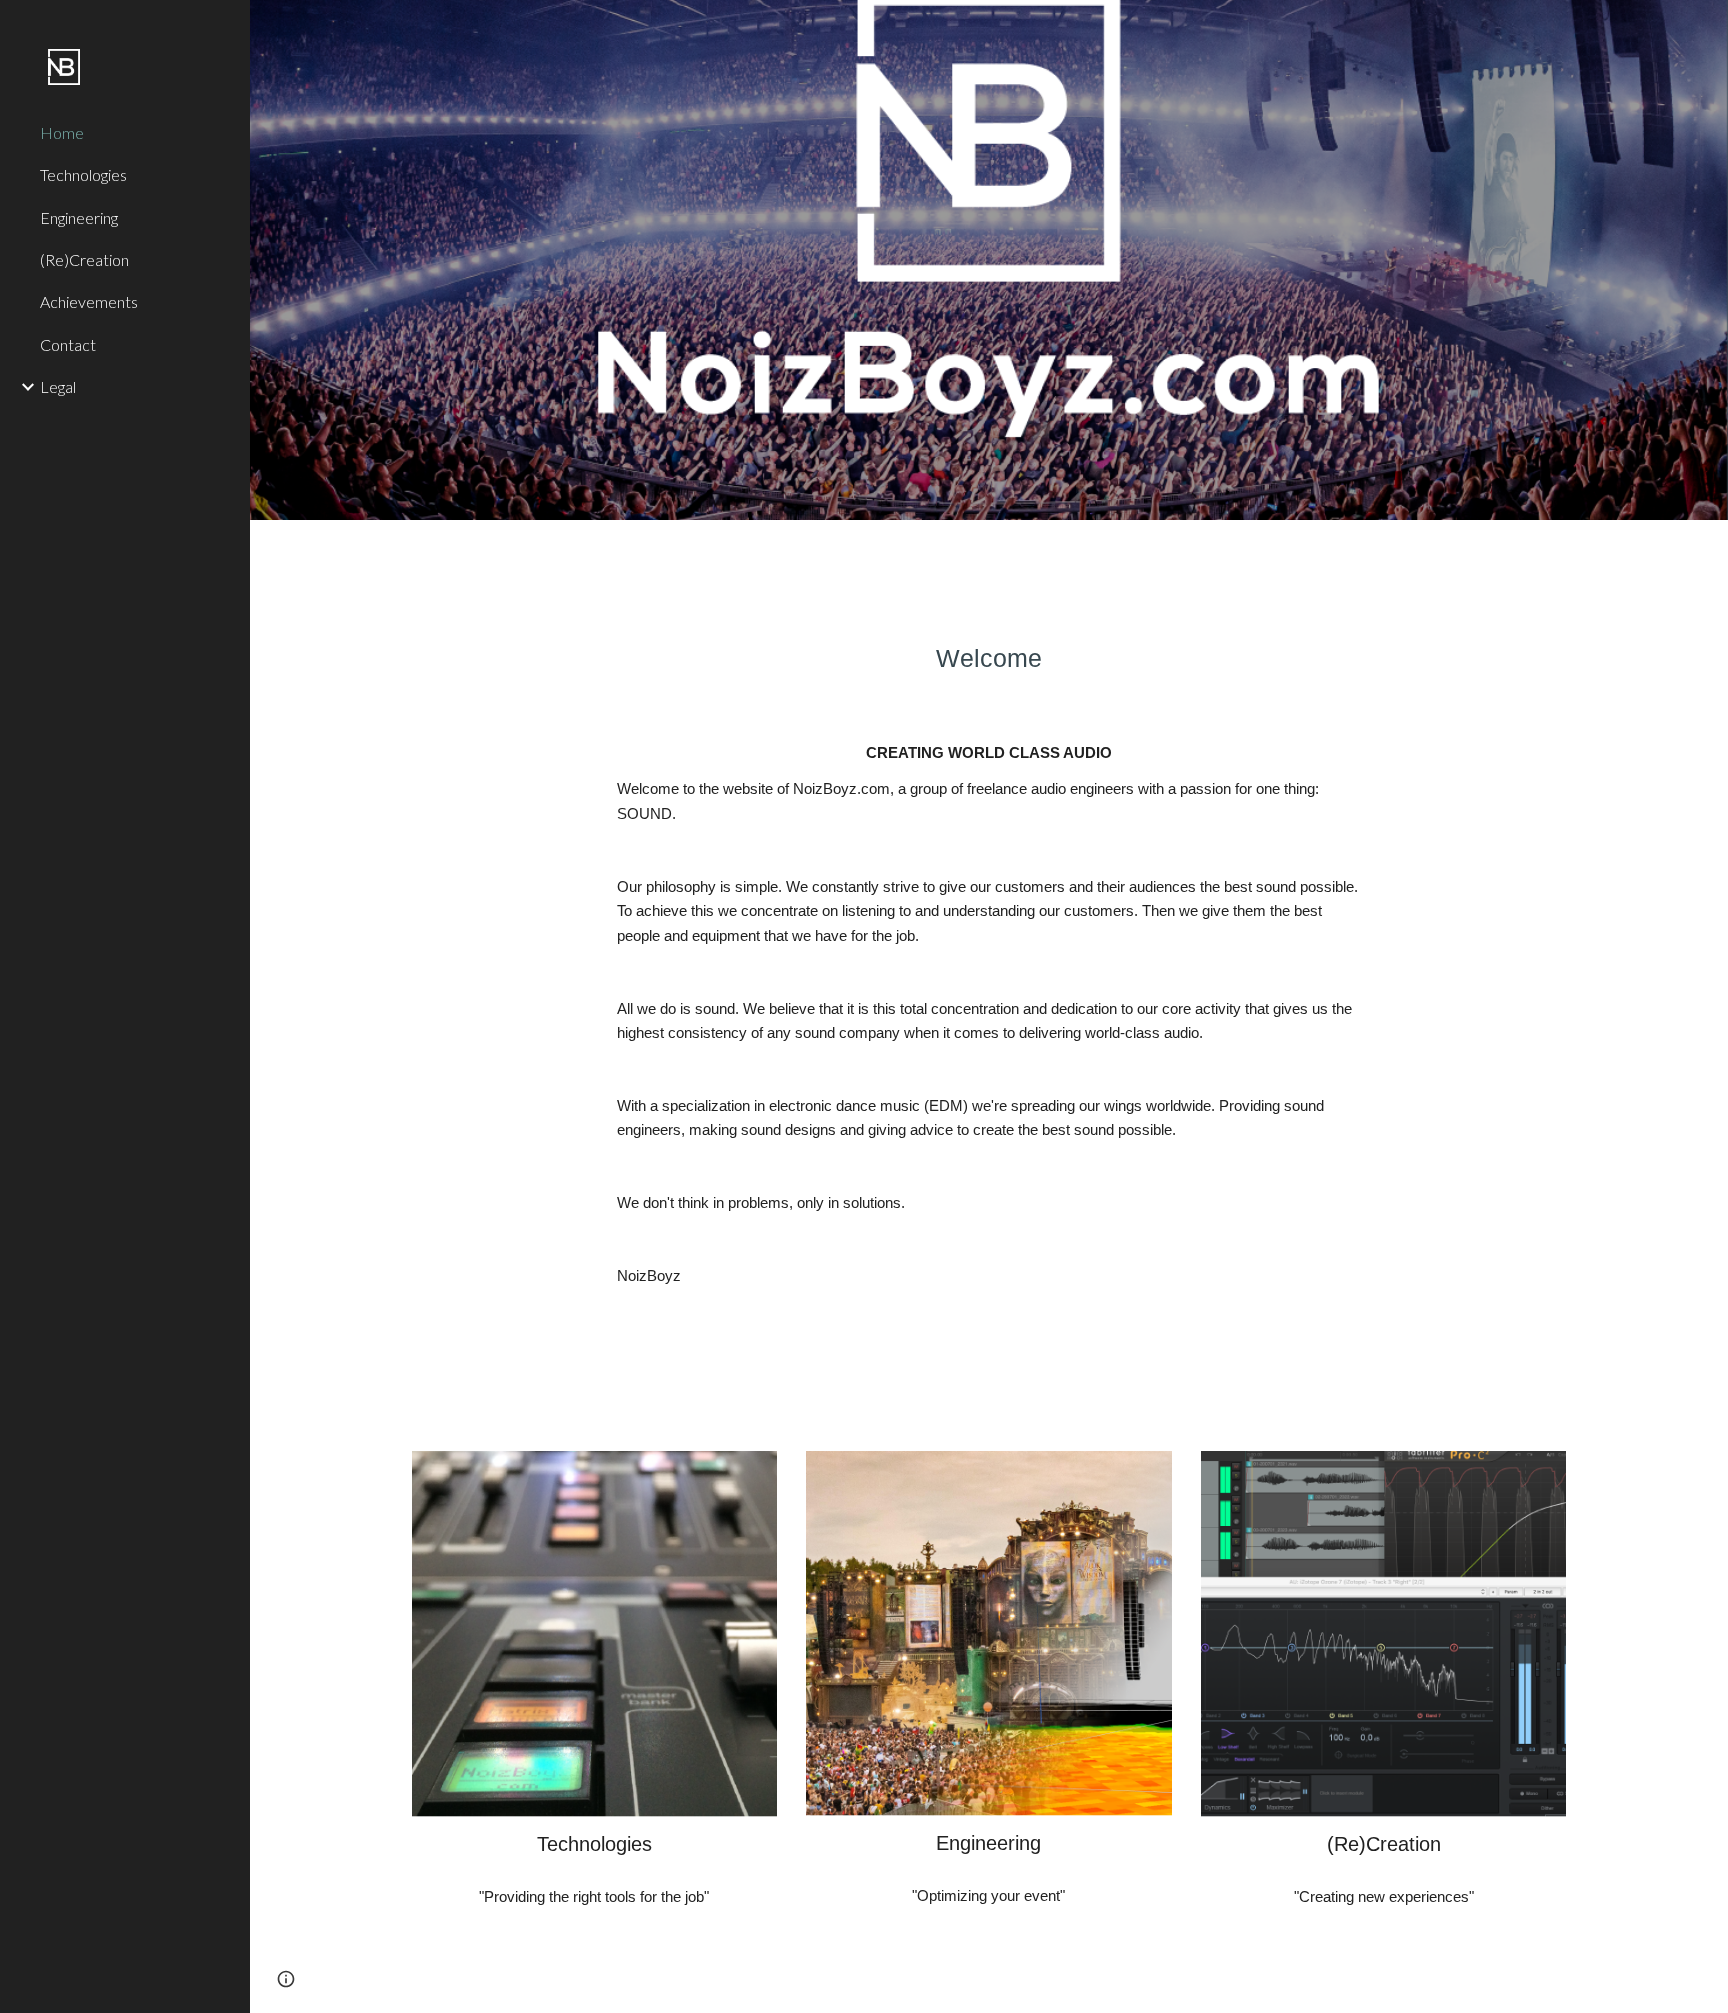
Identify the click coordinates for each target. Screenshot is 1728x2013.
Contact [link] (68, 344)
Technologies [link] (83, 174)
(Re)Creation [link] (84, 259)
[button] (286, 1979)
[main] (989, 658)
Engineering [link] (79, 217)
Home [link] (62, 132)
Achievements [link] (89, 301)
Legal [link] (58, 386)
